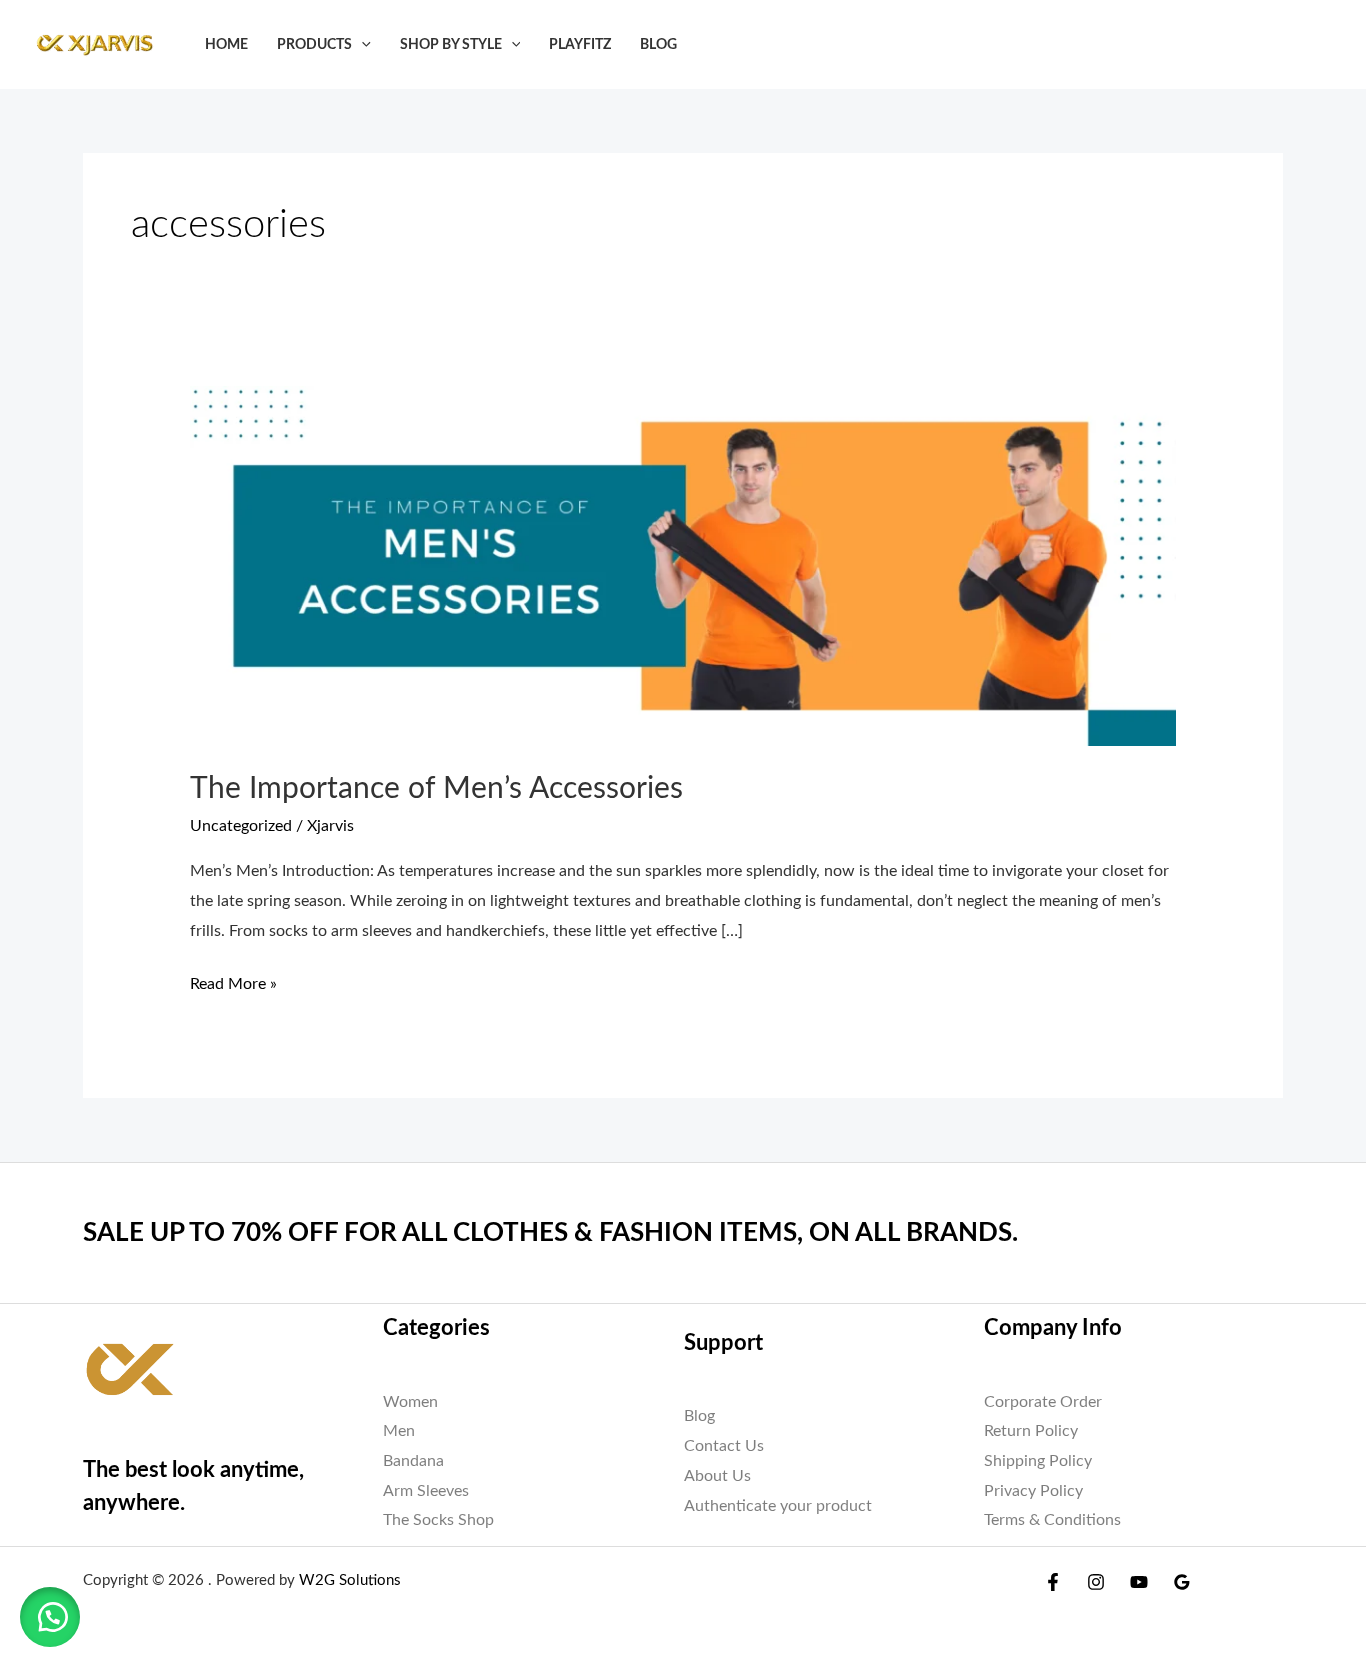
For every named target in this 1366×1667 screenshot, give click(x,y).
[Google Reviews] (1182, 1582)
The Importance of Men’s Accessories (436, 789)
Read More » (233, 981)
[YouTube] (1139, 1582)
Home (226, 44)
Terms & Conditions (1052, 1520)
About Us (717, 1476)
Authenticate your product (778, 1506)
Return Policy (1031, 1431)
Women (410, 1402)
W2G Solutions (350, 1580)
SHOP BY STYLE (451, 44)
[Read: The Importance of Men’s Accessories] (683, 565)
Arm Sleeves (426, 1491)
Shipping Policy (1038, 1461)
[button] (361, 44)
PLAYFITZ (580, 44)
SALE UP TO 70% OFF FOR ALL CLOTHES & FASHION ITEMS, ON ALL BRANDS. (550, 1233)
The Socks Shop (438, 1520)
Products (314, 44)
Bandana (413, 1461)
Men (399, 1431)
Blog (658, 44)
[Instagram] (1096, 1582)
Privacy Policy (1033, 1491)
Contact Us (724, 1446)
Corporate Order (1043, 1402)
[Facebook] (1053, 1582)
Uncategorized (241, 826)
